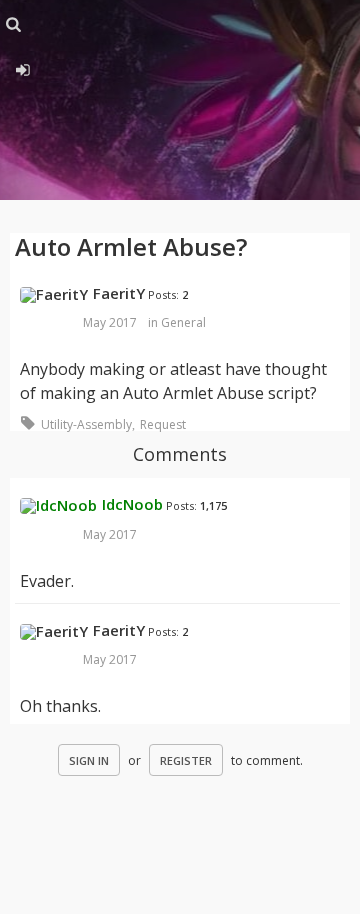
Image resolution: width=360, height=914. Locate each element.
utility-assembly (86, 424)
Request (163, 424)
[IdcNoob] (58, 506)
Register (186, 760)
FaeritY (119, 293)
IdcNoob (132, 504)
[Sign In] (23, 67)
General (183, 322)
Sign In (89, 760)
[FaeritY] (54, 295)
